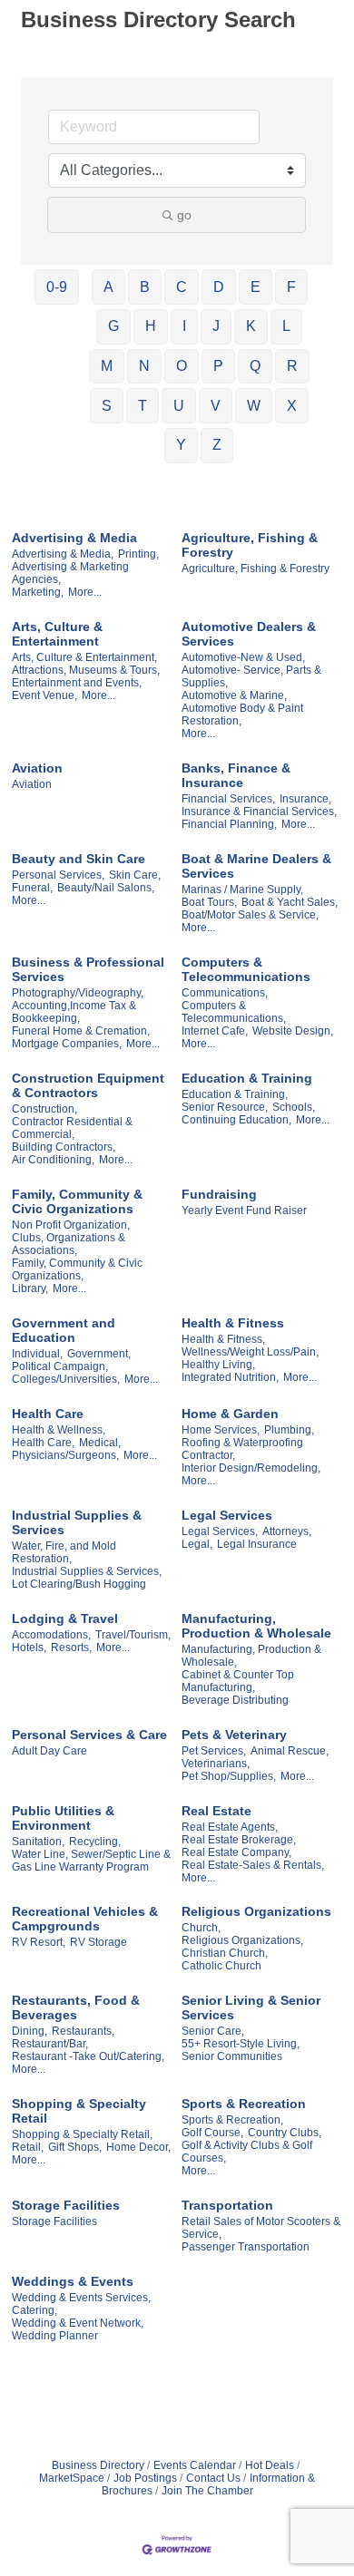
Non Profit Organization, (71, 1225)
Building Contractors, (64, 1147)
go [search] (184, 215)
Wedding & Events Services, (81, 2298)
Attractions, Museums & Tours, (86, 670)
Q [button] (255, 366)
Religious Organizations (256, 1911)
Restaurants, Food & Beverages (76, 2007)
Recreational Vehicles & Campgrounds (85, 1919)
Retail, (28, 2147)
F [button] (291, 287)
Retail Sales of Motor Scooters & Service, (261, 2228)
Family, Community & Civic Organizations (77, 1201)
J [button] (216, 326)
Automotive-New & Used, (243, 657)
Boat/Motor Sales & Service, (250, 915)
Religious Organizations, (242, 1940)
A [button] (108, 287)
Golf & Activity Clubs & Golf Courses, (247, 2152)
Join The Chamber (207, 2491)
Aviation (37, 768)
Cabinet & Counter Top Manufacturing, (238, 1681)
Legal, (197, 1544)
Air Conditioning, (53, 1160)
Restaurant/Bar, (50, 2044)
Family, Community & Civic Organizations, (77, 1269)
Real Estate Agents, (230, 1827)
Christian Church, (225, 1953)
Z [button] (217, 445)
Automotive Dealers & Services (249, 634)
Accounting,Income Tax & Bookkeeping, (74, 1012)
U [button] (179, 406)
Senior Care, (213, 2031)
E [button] (256, 287)
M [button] (107, 366)
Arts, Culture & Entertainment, (84, 657)
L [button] (286, 326)
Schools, (294, 1107)
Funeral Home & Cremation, (81, 1031)
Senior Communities (232, 2056)
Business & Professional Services (88, 969)
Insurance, (305, 799)
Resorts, (71, 1648)
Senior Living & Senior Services (251, 2007)
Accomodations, (51, 1635)
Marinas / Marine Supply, (242, 889)
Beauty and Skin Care (79, 859)
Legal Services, (220, 1531)
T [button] (143, 406)
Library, (30, 1288)
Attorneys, (287, 1531)
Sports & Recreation (244, 2104)
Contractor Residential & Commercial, (72, 1128)
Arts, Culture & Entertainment (57, 634)
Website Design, (293, 1031)
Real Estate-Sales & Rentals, (253, 1865)
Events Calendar (195, 2465)
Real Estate (216, 1811)
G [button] (113, 326)
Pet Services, (214, 1751)
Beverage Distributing (235, 1700)
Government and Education (64, 1330)
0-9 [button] (57, 287)
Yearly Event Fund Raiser (244, 1210)
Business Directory (98, 2465)
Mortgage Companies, (67, 1044)
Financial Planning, (229, 824)
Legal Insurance (257, 1544)
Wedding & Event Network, (78, 2323)
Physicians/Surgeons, (65, 1455)
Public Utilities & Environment (63, 1818)
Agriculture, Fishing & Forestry (250, 545)
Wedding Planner (55, 2336)
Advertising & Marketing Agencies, (70, 573)
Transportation (227, 2205)
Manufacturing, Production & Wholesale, (251, 1656)
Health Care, (43, 1443)
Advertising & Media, (63, 554)
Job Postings (145, 2478)
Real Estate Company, (236, 1852)
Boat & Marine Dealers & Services (256, 866)
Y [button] (181, 445)
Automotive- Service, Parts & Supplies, (251, 676)
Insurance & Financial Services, (259, 812)
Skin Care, (135, 875)
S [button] (107, 406)
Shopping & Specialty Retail (79, 2111)
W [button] (254, 406)
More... (85, 592)
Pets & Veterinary (234, 1735)
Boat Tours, (209, 902)
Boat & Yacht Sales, (290, 902)
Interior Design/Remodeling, (251, 1468)
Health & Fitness (233, 1323)
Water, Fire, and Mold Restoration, (64, 1552)
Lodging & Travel (65, 1619)
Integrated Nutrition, (230, 1377)
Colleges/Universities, (66, 1379)
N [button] (144, 366)
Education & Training (247, 1078)
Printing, (138, 554)
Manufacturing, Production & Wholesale (256, 1626)
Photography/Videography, (78, 993)
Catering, (34, 2310)
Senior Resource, (225, 1107)
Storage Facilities (66, 2205)
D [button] (219, 287)
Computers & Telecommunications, (234, 1012)
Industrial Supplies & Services (77, 1522)
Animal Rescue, (290, 1751)
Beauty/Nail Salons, (106, 888)
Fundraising (219, 1194)
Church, (201, 1928)
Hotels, (29, 1648)
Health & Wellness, (59, 1430)
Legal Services (227, 1515)
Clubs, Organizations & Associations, (69, 1244)
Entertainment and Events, (77, 683)
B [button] (145, 287)
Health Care (48, 1414)
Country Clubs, (285, 2133)
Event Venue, (44, 695)
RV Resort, (39, 1942)
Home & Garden (230, 1414)
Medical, (100, 1443)
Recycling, (95, 1842)
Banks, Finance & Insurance (236, 775)
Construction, (44, 1109)
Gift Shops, (75, 2147)
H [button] (151, 326)
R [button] (292, 366)
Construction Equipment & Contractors (88, 1085)
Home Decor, (138, 2147)
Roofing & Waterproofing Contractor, (242, 1449)
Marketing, (38, 592)
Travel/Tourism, (133, 1635)
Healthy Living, (218, 1365)
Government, (99, 1354)
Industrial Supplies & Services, (87, 1571)
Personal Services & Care (89, 1735)
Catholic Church (221, 1966)
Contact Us (213, 2478)
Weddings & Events (73, 2281)
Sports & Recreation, (232, 2120)
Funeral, (32, 888)
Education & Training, (235, 1094)
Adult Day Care (49, 1751)
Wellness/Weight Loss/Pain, (250, 1352)
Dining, (29, 2031)
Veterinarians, (216, 1764)
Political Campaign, (60, 1366)
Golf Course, (212, 2133)
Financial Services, (228, 799)
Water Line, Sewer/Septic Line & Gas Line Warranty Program (91, 1861)
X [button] (292, 406)
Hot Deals (270, 2465)
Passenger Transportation (246, 2247)
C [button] (182, 287)
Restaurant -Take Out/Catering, (88, 2056)
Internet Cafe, (215, 1031)
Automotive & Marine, (234, 695)
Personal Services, (58, 875)
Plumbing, (289, 1430)
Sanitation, (38, 1842)
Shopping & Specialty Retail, (82, 2134)
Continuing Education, (236, 1120)
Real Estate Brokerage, (239, 1840)
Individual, (37, 1354)
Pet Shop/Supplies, (229, 1776)
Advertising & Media (74, 538)
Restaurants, (83, 2031)
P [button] (218, 366)
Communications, (225, 993)
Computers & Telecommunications (246, 969)
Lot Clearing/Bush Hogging (79, 1584)
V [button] (216, 406)
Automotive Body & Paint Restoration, (242, 714)
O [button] (182, 366)
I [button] (184, 326)
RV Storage (98, 1942)
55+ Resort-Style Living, (241, 2044)
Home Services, (221, 1430)
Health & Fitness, (223, 1339)
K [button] (251, 326)
